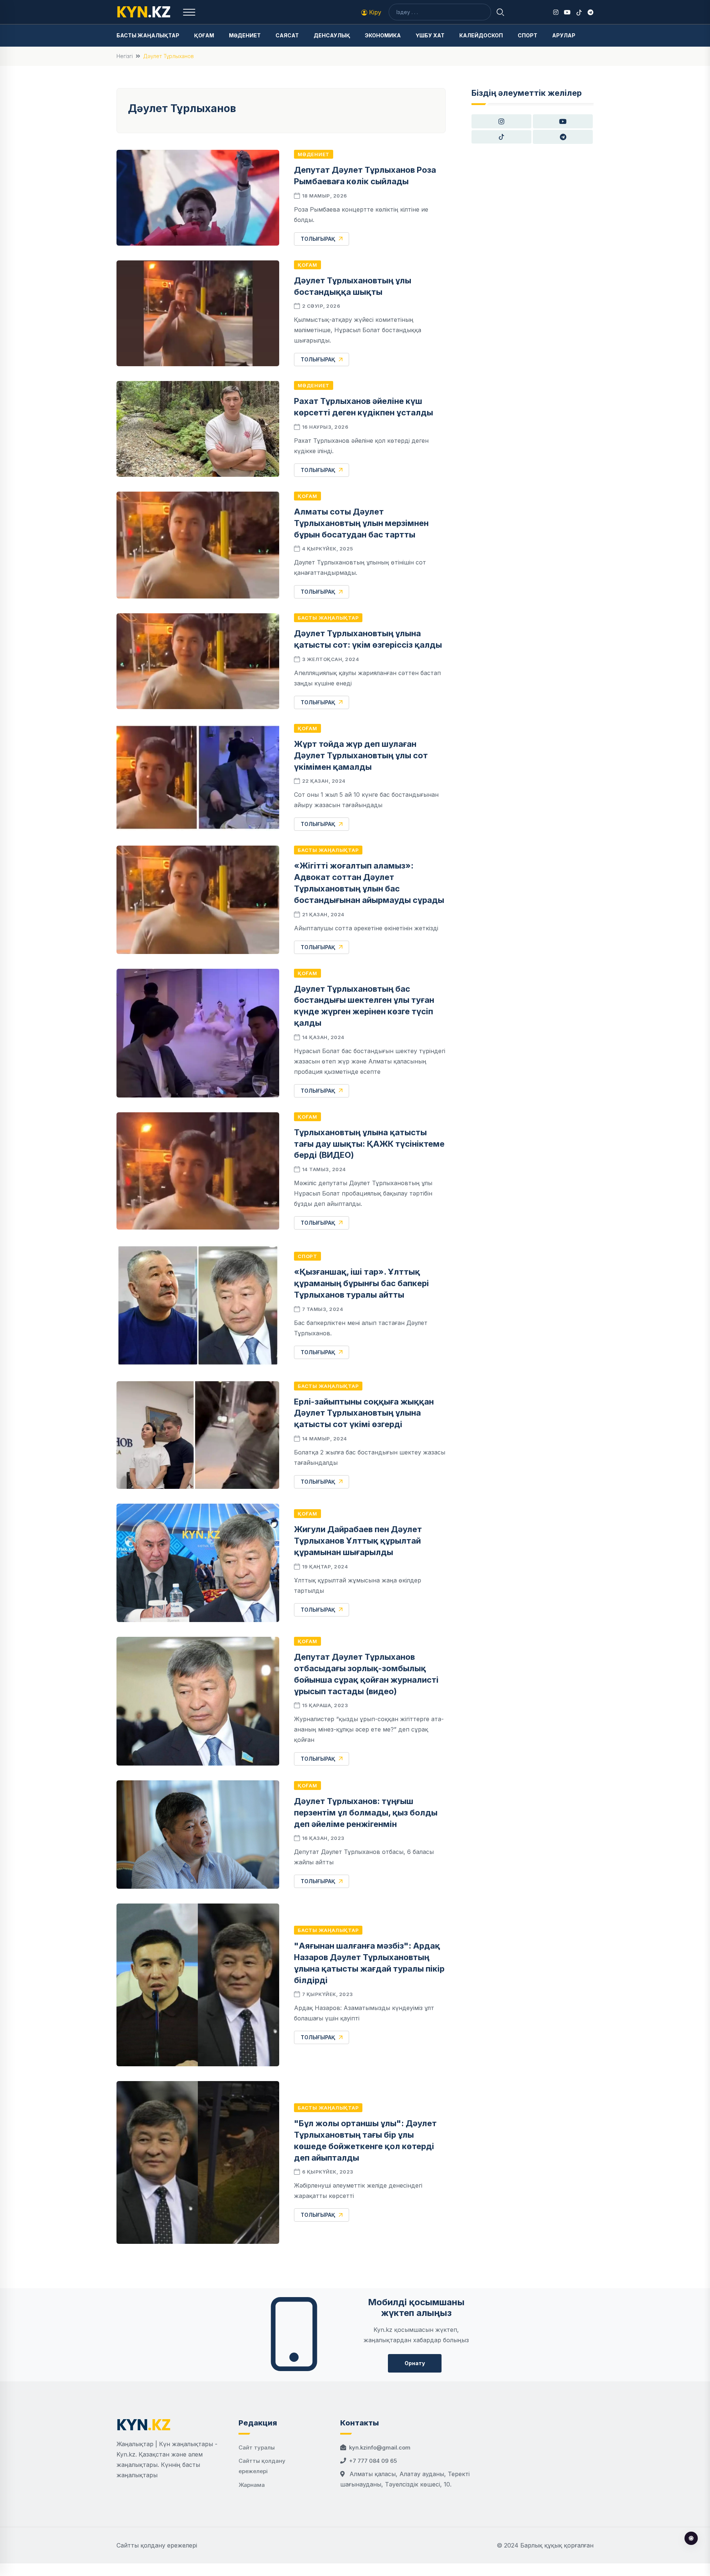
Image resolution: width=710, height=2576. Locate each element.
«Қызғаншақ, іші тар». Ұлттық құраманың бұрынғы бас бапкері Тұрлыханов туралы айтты (361, 1283)
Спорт (528, 35)
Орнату (415, 2363)
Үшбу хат (430, 35)
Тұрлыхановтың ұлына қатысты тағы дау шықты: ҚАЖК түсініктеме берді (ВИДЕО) (369, 1144)
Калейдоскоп (481, 35)
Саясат (287, 35)
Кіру (374, 12)
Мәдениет (245, 35)
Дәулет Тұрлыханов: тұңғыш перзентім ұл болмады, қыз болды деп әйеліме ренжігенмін (366, 1813)
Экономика (383, 35)
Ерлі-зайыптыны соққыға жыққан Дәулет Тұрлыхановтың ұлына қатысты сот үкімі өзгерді (364, 1413)
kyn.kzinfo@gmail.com (380, 2447)
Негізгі (125, 56)
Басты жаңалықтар (148, 35)
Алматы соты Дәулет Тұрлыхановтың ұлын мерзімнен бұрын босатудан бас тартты (361, 523)
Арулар (564, 35)
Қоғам (204, 35)
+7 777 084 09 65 (373, 2461)
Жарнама (252, 2485)
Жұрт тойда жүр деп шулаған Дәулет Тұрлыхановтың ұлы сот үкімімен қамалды (361, 755)
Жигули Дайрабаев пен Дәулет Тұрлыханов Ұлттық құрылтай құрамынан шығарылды (358, 1541)
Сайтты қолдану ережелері (157, 2545)
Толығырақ (318, 239)
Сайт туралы (257, 2447)
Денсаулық (332, 35)
